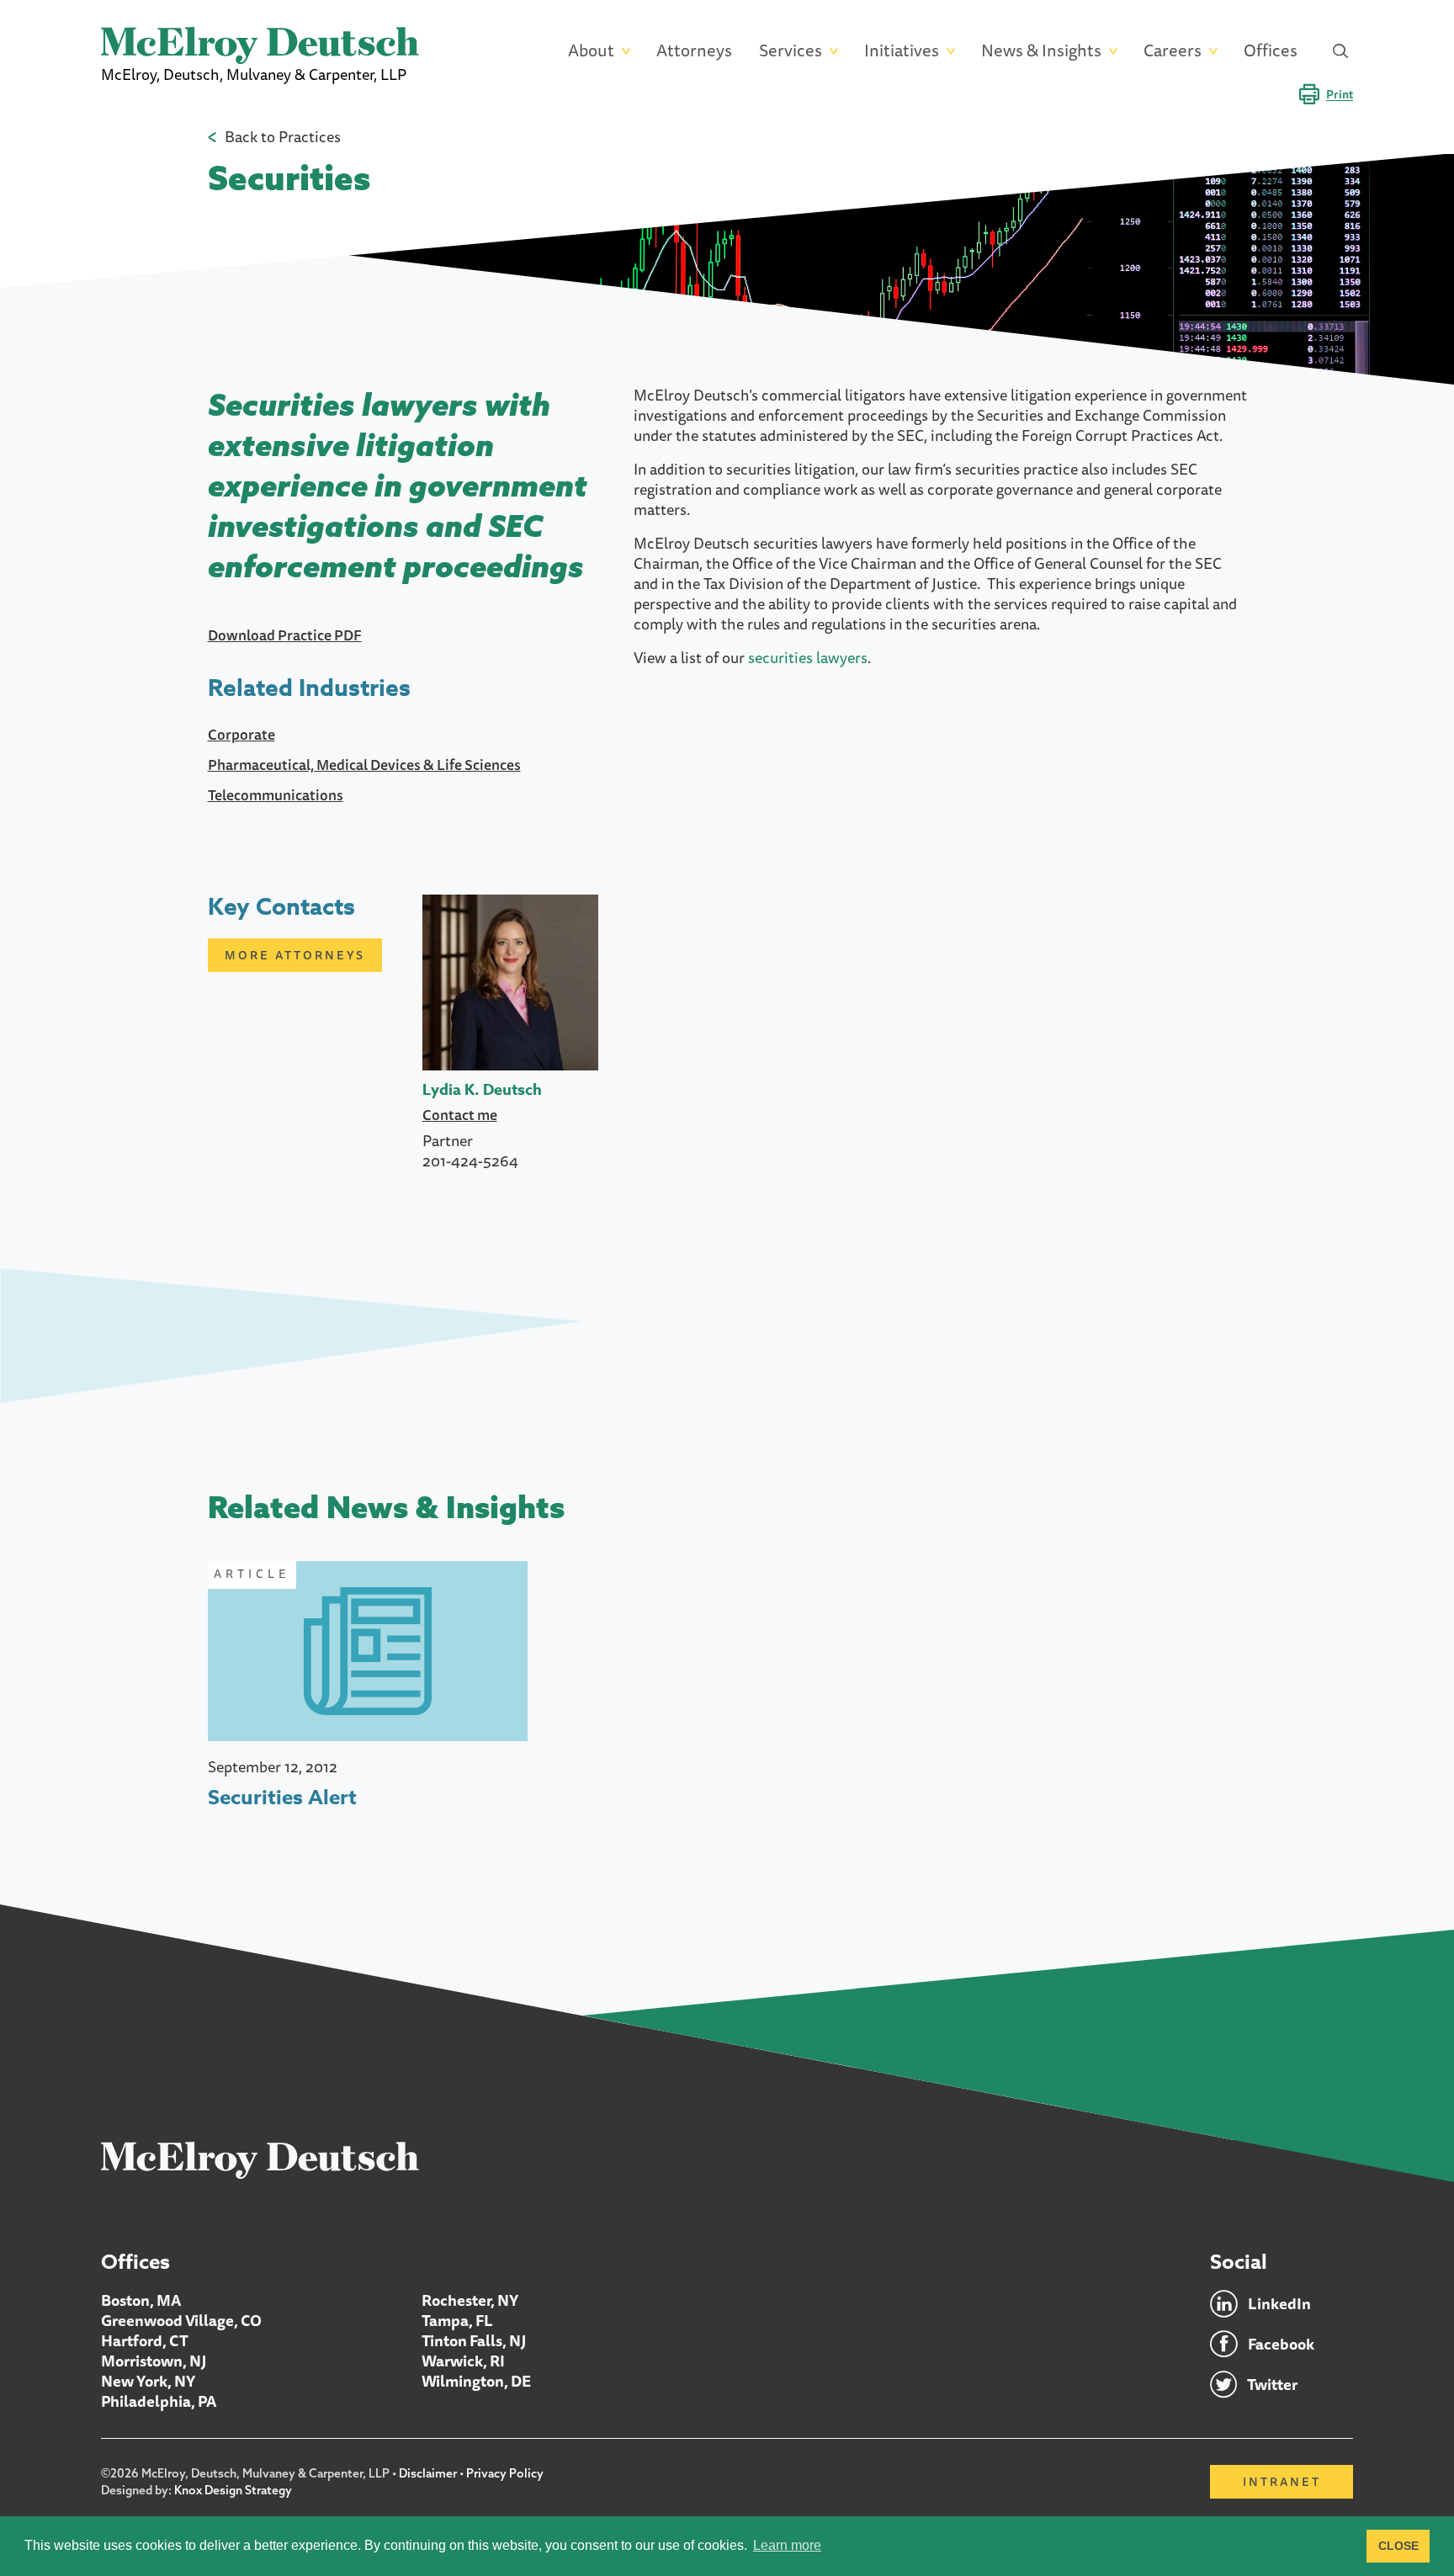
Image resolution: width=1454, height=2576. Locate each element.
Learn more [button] (787, 2545)
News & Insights (1041, 51)
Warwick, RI (463, 2361)
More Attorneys (295, 955)
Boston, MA (141, 2300)
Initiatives (902, 51)
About (591, 51)
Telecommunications (276, 795)
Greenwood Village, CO (181, 2320)
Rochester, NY (470, 2300)
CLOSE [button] (1398, 2546)
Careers (1173, 51)
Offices (1271, 51)
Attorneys (694, 51)
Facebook (1281, 2344)
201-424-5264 (470, 1161)
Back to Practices (283, 136)
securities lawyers (808, 657)
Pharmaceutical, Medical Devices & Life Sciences (364, 765)
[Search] (1340, 50)
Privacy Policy (505, 2473)
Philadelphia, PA (159, 2401)
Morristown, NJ (154, 2361)
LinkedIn (1279, 2303)
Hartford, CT (145, 2340)
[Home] (260, 2159)
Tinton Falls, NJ (474, 2340)
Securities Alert (282, 1798)
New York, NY (148, 2381)
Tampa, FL (457, 2320)
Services (791, 51)
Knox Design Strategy (233, 2490)
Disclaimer (428, 2473)
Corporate (241, 734)
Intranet (1282, 2482)
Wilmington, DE (476, 2381)
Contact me (460, 1115)
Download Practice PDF (285, 635)
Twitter (1272, 2384)
